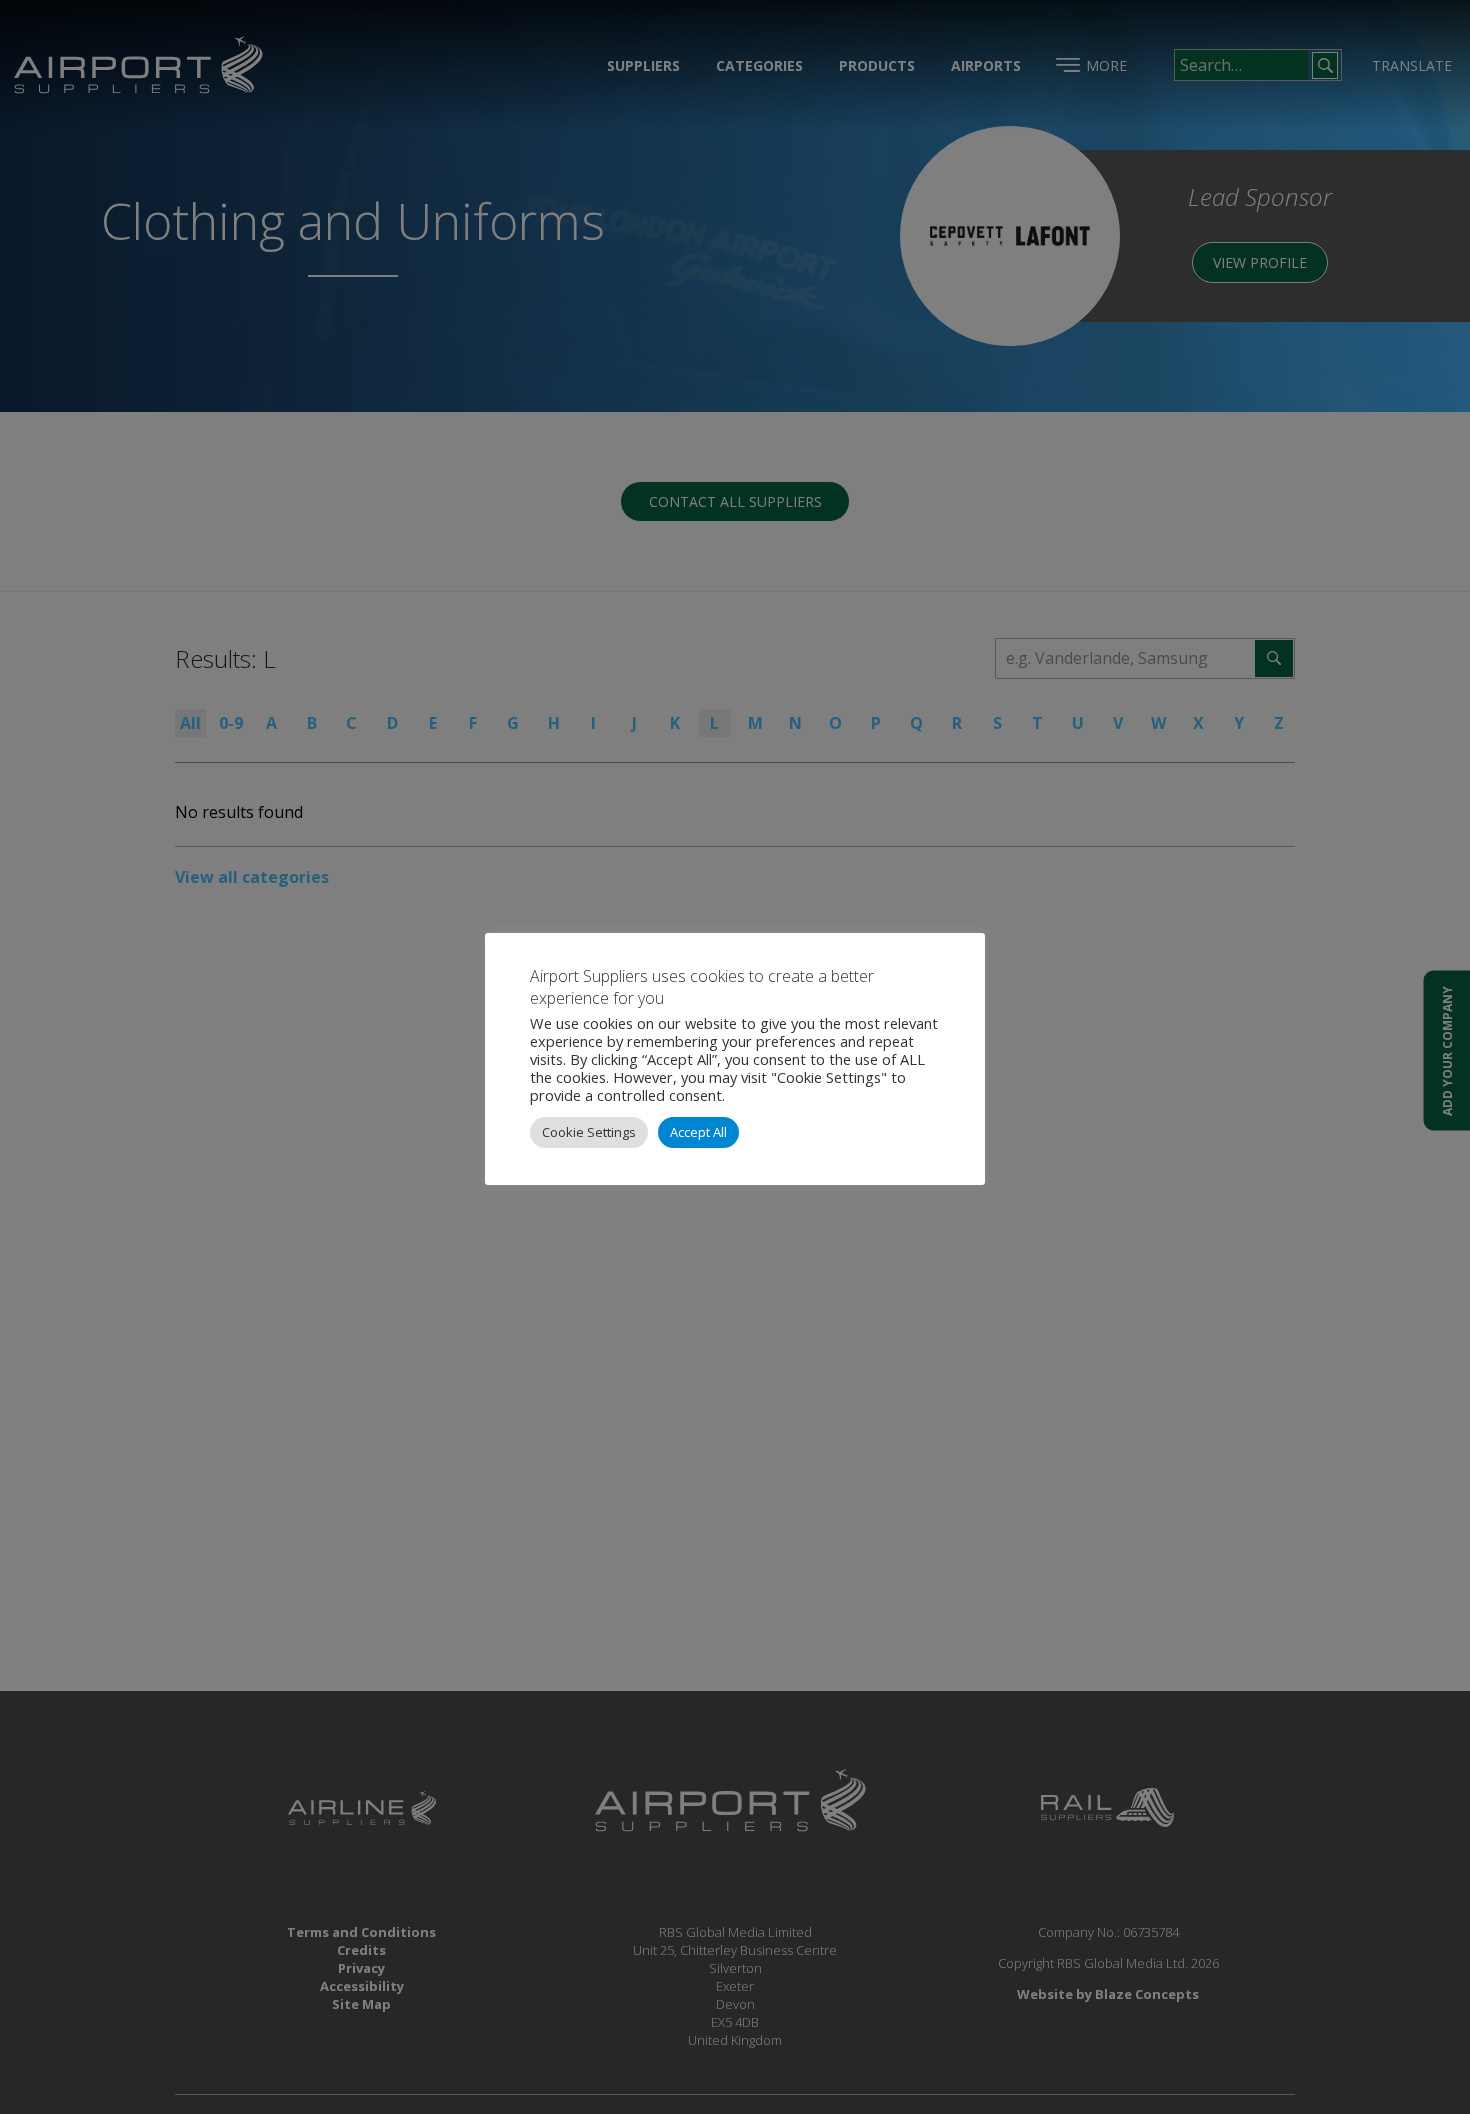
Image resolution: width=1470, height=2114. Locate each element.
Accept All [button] (698, 1132)
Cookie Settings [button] (589, 1132)
